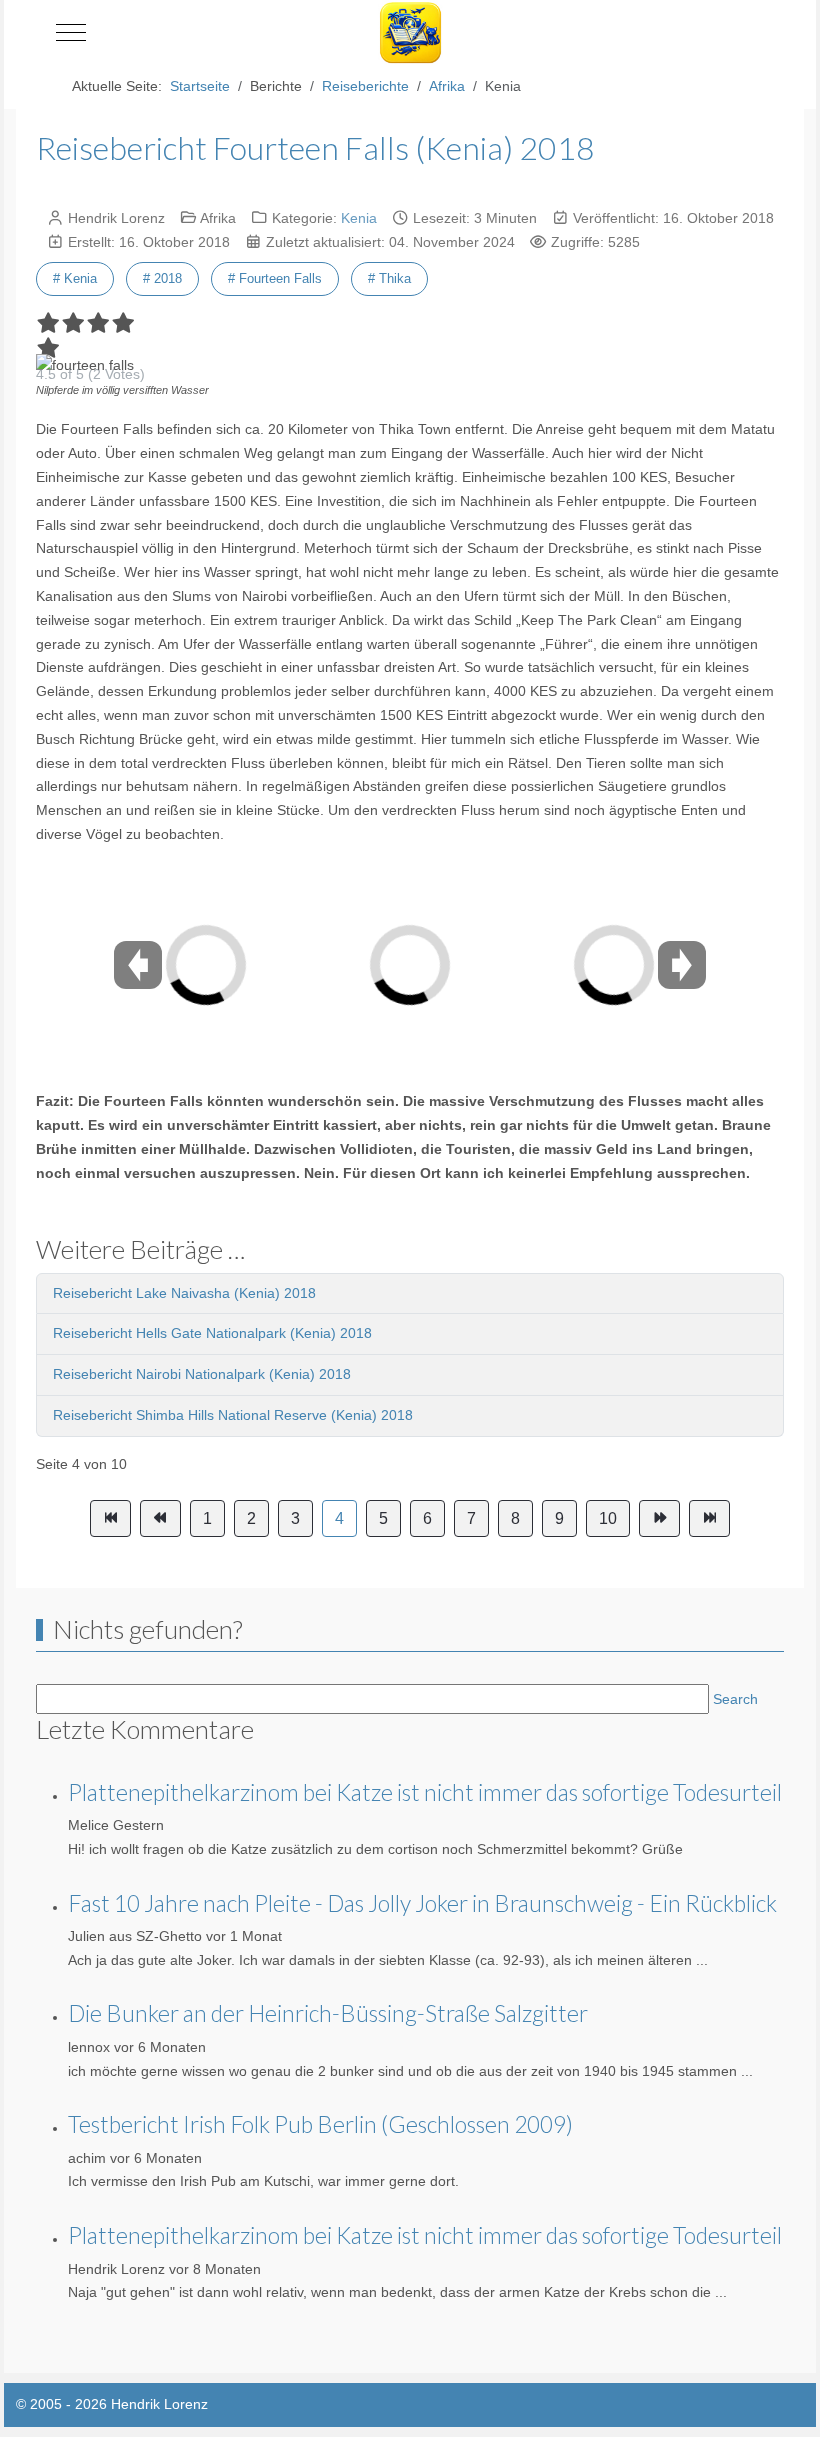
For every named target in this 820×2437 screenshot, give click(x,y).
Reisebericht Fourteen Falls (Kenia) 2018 (315, 147)
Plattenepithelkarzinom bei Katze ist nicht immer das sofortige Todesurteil (425, 1792)
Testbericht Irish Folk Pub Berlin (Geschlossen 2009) (320, 2124)
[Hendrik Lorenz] (410, 32)
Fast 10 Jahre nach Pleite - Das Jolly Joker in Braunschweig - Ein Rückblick (422, 1903)
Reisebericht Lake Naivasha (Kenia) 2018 (184, 1293)
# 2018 (162, 278)
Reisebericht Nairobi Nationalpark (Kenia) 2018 (202, 1374)
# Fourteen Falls (275, 278)
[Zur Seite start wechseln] (110, 1519)
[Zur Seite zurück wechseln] (160, 1519)
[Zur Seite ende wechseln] (709, 1519)
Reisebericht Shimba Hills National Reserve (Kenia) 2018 (233, 1415)
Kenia (359, 218)
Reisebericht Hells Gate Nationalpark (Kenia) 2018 (212, 1333)
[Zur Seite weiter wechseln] (659, 1519)
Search (735, 1699)
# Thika (389, 278)
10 (608, 1518)
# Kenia (75, 278)
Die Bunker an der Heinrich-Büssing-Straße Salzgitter (328, 2013)
